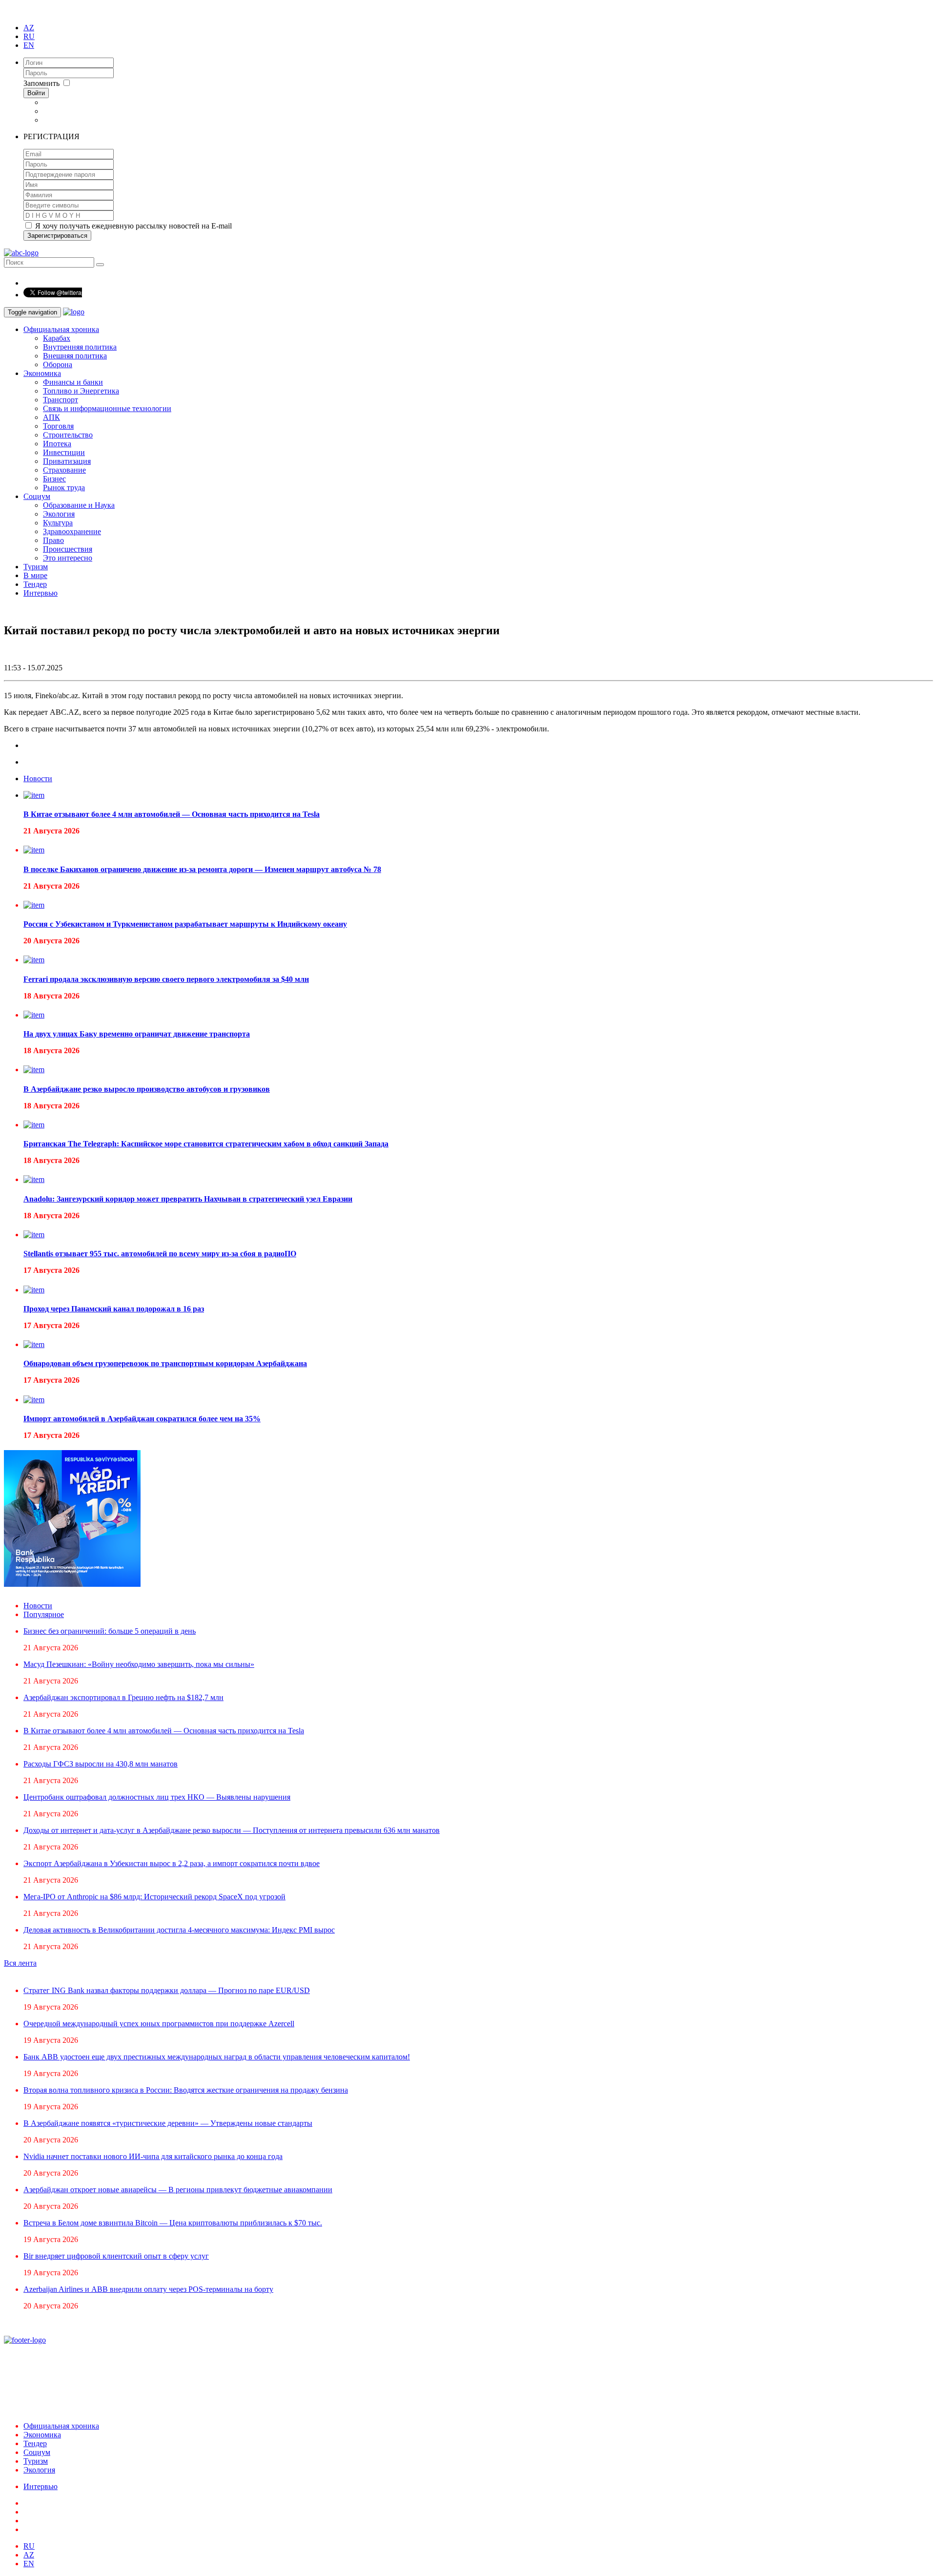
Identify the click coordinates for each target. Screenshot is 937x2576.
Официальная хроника (61, 329)
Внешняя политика (75, 356)
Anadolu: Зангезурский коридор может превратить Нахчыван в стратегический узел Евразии (188, 1199)
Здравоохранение (72, 531)
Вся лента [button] (20, 1963)
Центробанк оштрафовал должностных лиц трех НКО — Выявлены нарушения (157, 1797)
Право (53, 540)
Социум (37, 496)
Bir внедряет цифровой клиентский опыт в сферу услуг (116, 2256)
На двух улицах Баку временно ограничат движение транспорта (137, 1034)
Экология (59, 514)
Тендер (35, 584)
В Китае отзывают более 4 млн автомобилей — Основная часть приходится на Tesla (172, 814)
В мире (35, 575)
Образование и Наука (79, 505)
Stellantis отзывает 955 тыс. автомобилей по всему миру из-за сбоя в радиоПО (160, 1254)
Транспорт (61, 400)
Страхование (64, 470)
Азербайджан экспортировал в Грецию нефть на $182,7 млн (123, 1697)
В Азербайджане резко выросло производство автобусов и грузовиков (147, 1089)
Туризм (36, 567)
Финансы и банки (73, 382)
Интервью (41, 593)
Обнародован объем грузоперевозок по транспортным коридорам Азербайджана (165, 1363)
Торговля (58, 426)
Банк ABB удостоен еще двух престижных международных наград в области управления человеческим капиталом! (217, 2057)
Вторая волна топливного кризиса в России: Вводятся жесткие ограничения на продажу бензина (186, 2090)
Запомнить (42, 83)
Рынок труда (64, 488)
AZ (29, 28)
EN (29, 45)
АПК (51, 417)
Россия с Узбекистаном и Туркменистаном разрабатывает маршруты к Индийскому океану (185, 924)
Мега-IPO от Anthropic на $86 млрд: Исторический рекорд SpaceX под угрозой (154, 1897)
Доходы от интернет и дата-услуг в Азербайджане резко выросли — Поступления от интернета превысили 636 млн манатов (232, 1830)
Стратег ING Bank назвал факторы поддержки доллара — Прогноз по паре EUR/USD (167, 1990)
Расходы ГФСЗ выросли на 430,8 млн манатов (101, 1764)
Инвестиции (64, 452)
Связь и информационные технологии (107, 408)
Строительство (68, 435)
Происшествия (68, 549)
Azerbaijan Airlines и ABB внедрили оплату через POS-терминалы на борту (148, 2289)
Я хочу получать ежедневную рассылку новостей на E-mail (132, 226)
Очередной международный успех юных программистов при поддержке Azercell (159, 2024)
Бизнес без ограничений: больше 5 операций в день (110, 1631)
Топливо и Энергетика (81, 391)
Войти (36, 93)
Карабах (57, 338)
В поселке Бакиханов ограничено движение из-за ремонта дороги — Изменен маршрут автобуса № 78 (202, 869)
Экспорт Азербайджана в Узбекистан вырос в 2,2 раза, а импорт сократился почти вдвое (172, 1863)
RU (29, 36)
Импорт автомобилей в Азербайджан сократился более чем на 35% (142, 1419)
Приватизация (67, 461)
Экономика (42, 373)
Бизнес (54, 479)
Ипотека (57, 444)
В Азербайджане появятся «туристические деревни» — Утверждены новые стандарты (168, 2123)
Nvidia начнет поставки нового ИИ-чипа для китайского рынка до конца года (153, 2156)
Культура (58, 523)
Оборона (58, 364)
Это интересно (68, 558)
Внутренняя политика (80, 347)
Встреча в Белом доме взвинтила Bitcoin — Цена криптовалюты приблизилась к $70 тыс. (173, 2223)
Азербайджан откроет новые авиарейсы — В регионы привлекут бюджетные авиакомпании (178, 2190)
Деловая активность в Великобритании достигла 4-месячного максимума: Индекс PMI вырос (179, 1930)
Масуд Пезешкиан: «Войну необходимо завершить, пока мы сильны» (139, 1664)
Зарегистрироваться (57, 236)
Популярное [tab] (44, 1614)
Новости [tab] (38, 779)
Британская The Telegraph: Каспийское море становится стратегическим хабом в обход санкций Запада (206, 1144)
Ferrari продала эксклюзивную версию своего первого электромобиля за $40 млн (166, 979)
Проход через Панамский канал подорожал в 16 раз (114, 1309)
